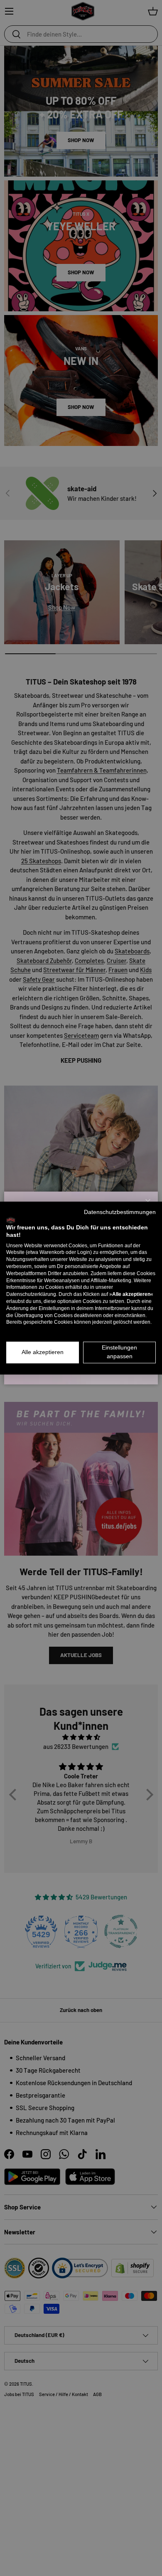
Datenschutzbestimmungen (120, 1212)
